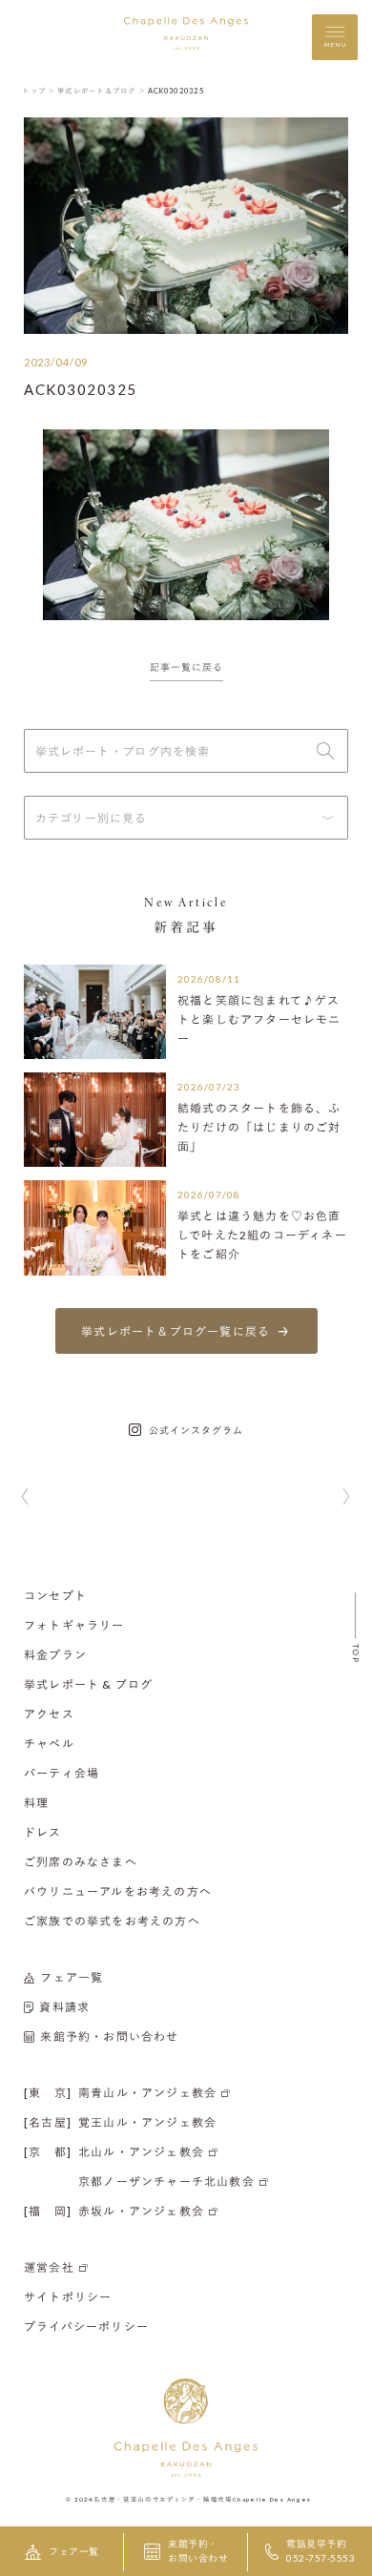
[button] (25, 1498)
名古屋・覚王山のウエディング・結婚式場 (163, 2498)
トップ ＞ (39, 91)
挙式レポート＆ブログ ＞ (102, 91)
